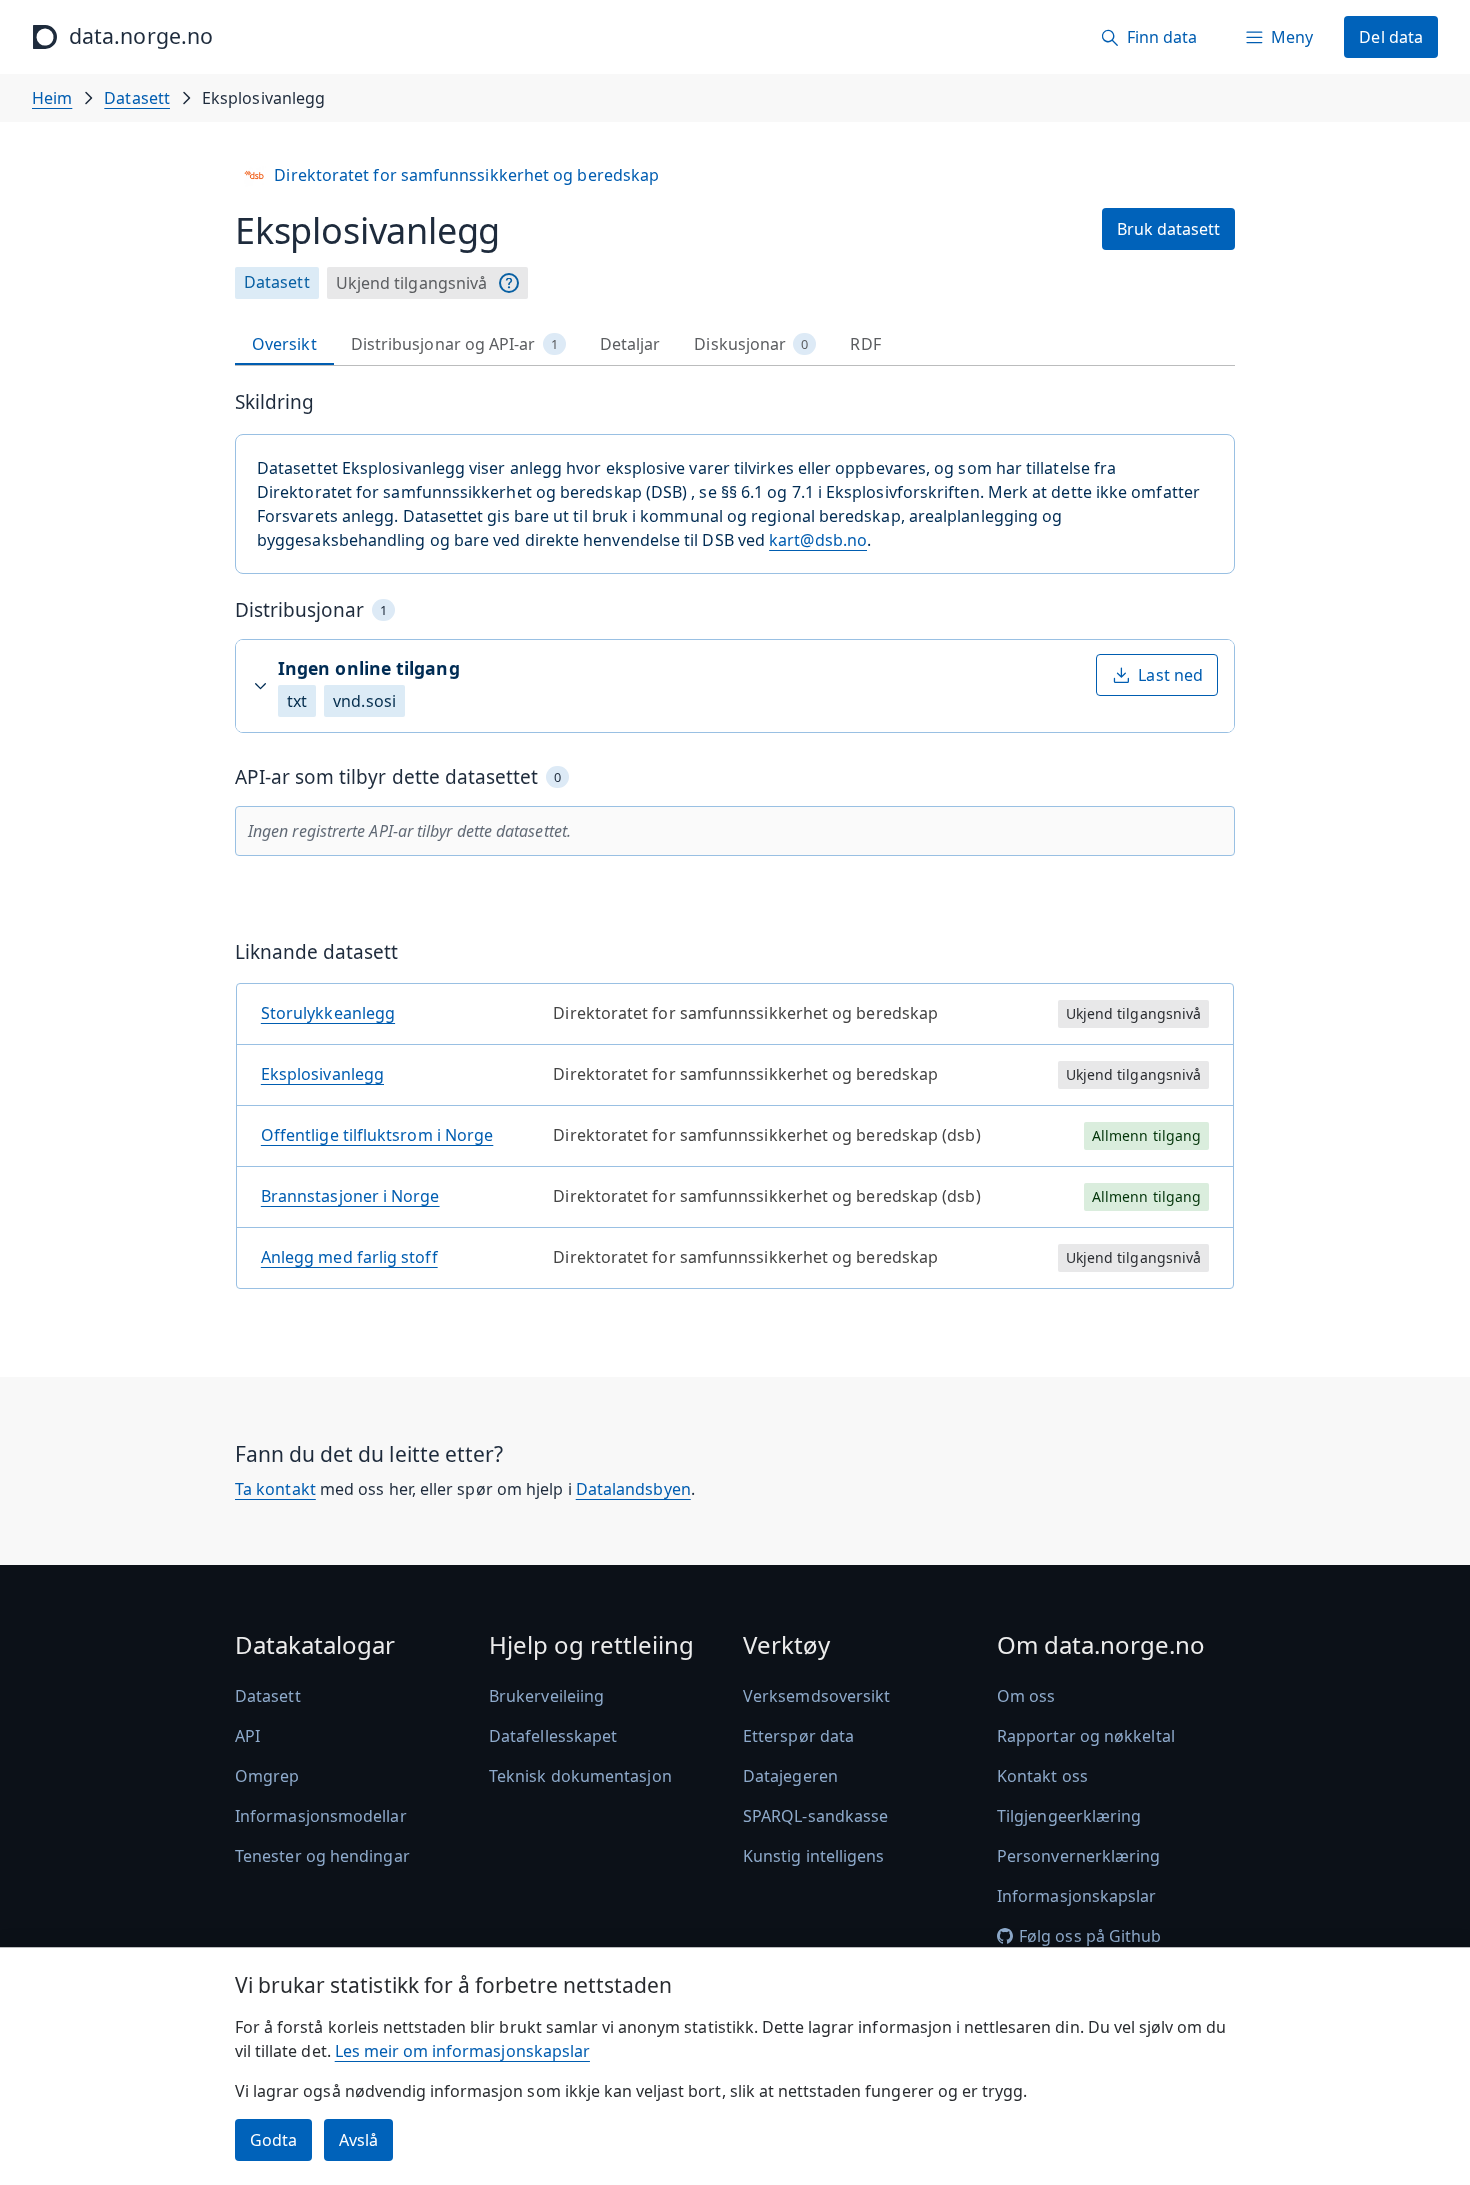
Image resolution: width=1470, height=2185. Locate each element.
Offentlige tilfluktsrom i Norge (377, 1135)
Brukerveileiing (546, 1696)
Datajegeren (790, 1776)
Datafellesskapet (553, 1736)
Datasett (137, 98)
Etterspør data (798, 1736)
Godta (273, 2140)
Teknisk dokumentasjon (580, 1776)
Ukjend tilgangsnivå (412, 283)
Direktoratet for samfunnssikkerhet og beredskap (466, 175)
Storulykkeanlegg (328, 1013)
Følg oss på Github (1090, 1936)
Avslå (358, 2140)
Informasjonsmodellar (321, 1816)
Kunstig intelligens (814, 1856)
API (247, 1736)
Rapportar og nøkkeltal (1086, 1736)
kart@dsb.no (818, 540)
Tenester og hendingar (322, 1856)
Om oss (1026, 1696)
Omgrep (267, 1776)
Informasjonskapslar (1077, 1896)
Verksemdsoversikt (816, 1696)
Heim (52, 98)
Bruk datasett (1168, 229)
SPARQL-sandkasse (815, 1816)
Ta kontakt (275, 1489)
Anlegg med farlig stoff (349, 1257)
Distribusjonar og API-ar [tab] (454, 344)
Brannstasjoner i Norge (350, 1196)
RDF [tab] (865, 344)
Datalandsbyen (633, 1489)
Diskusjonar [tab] (751, 344)
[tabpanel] (735, 847)
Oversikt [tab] (284, 344)
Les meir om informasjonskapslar (462, 2051)
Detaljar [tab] (630, 344)
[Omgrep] (509, 283)
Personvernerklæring (1079, 1856)
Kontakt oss (1042, 1776)
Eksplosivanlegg (322, 1074)
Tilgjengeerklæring (1069, 1816)
